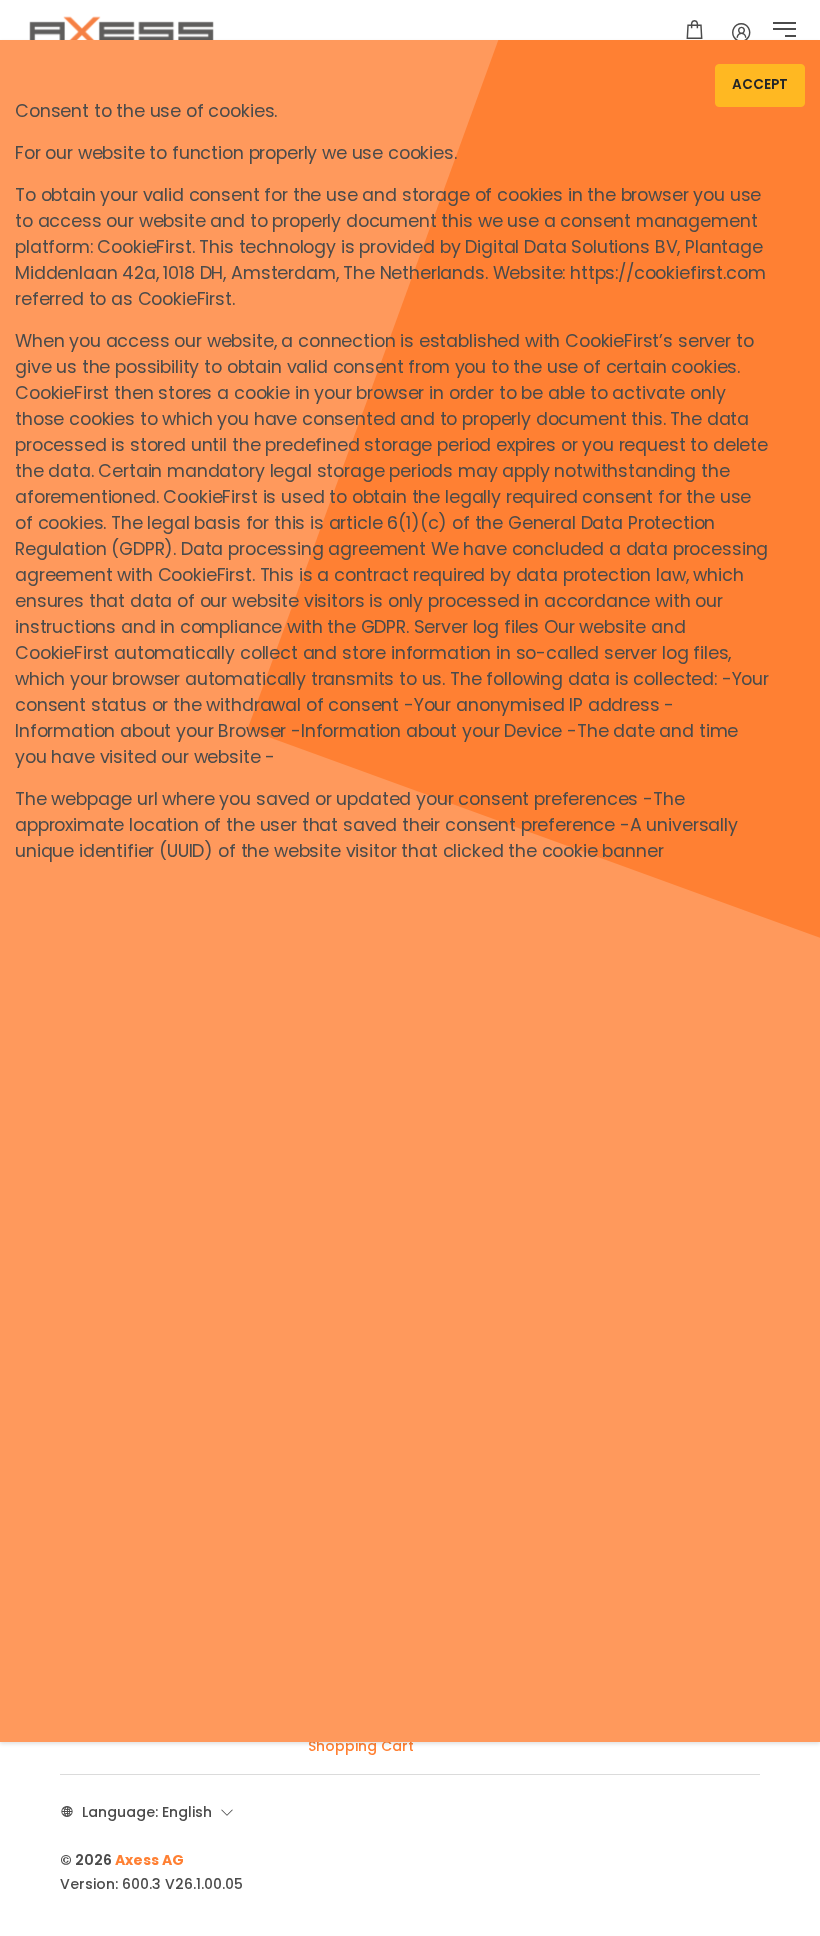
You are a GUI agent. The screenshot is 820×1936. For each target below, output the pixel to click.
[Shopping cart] (694, 32)
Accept (760, 84)
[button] (784, 32)
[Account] (741, 32)
